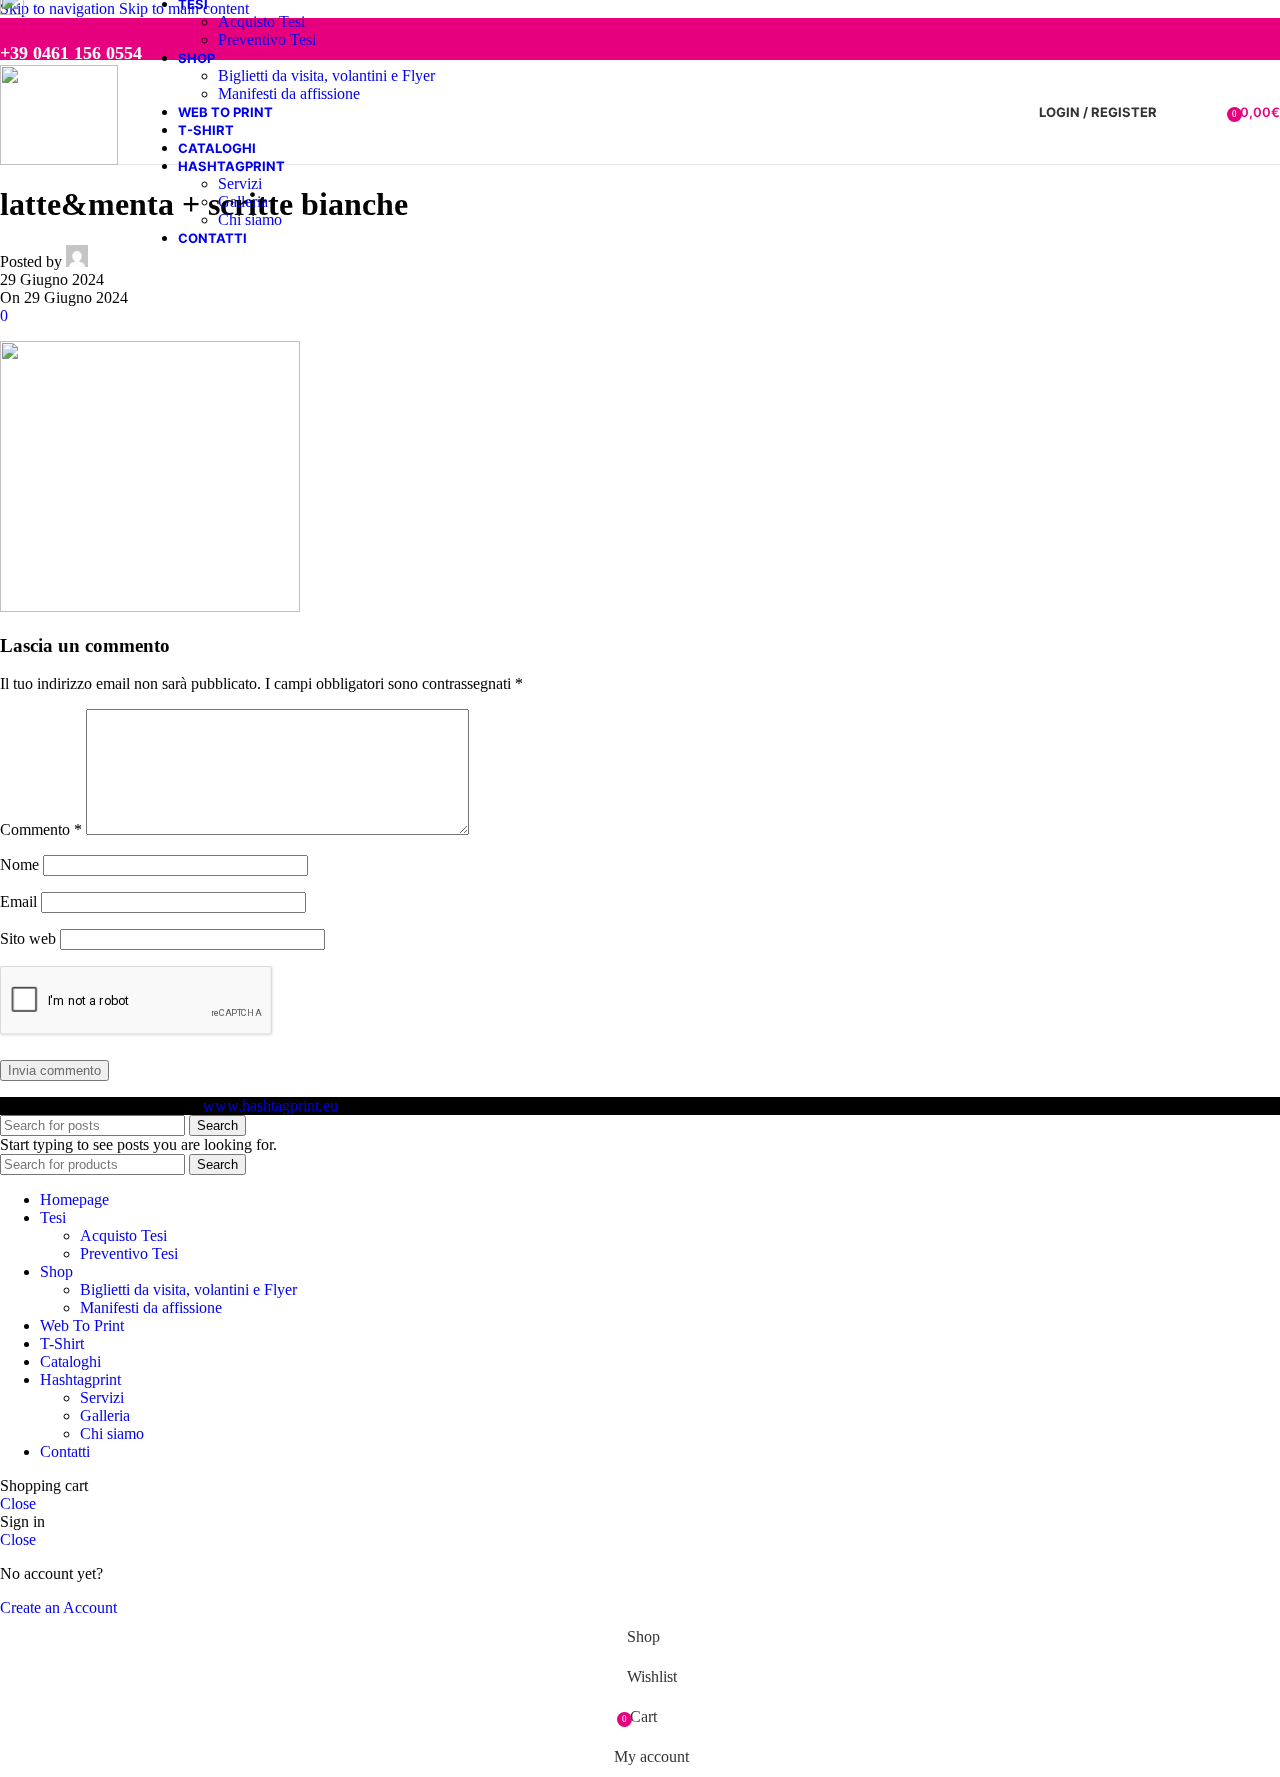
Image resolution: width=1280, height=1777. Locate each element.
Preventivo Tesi (267, 39)
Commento (41, 829)
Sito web (28, 938)
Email (18, 901)
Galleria (243, 201)
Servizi (240, 183)
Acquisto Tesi (261, 21)
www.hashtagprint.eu (270, 1105)
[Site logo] (59, 159)
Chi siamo (250, 219)
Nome (19, 864)
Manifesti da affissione (289, 93)
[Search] (1177, 112)
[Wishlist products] (1205, 112)
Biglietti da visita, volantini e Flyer (326, 75)
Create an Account (58, 1607)
